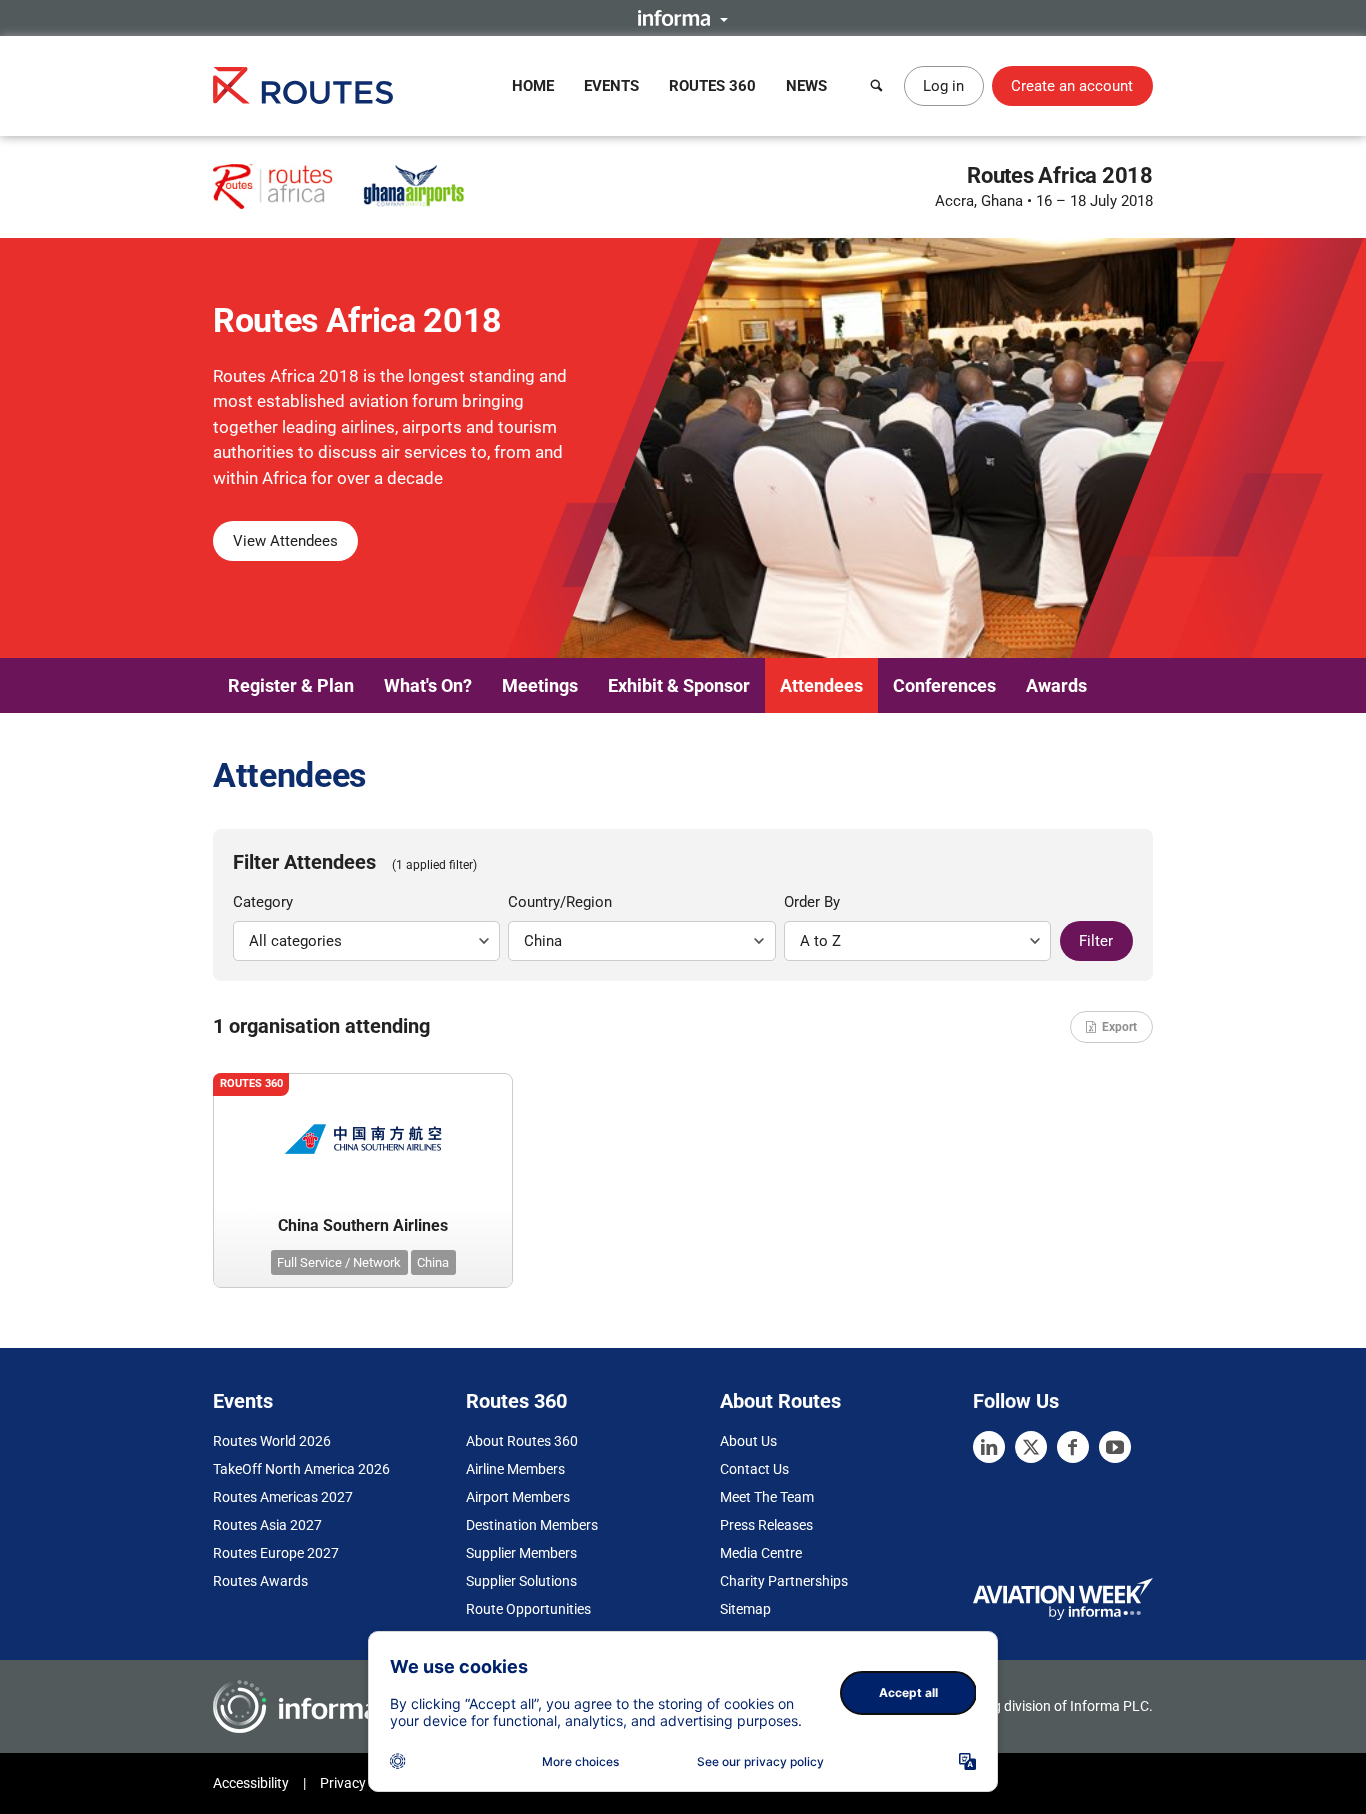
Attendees (821, 685)
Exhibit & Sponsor (679, 685)
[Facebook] (1073, 1447)
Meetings (540, 685)
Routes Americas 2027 (283, 1497)
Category (263, 902)
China (433, 1262)
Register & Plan (291, 685)
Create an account (1072, 86)
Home (533, 86)
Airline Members (515, 1469)
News (806, 86)
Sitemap (745, 1609)
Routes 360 (712, 86)
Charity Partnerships (784, 1581)
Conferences (944, 685)
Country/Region (560, 902)
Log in (943, 86)
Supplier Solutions (521, 1581)
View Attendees (285, 541)
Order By (812, 902)
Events (611, 86)
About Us (748, 1441)
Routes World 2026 (272, 1441)
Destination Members (532, 1525)
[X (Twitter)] (1031, 1447)
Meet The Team (767, 1497)
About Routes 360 (522, 1441)
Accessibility (251, 1783)
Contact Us (754, 1469)
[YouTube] (1115, 1447)
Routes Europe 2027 (276, 1553)
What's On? (428, 685)
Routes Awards (260, 1581)
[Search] (877, 86)
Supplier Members (521, 1553)
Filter (1096, 941)
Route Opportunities (528, 1609)
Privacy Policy (363, 1783)
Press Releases (766, 1525)
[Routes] (303, 85)
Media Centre (761, 1553)
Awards (1056, 685)
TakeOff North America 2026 (301, 1469)
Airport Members (518, 1497)
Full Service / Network (339, 1262)
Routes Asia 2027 (267, 1525)
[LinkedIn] (989, 1447)
